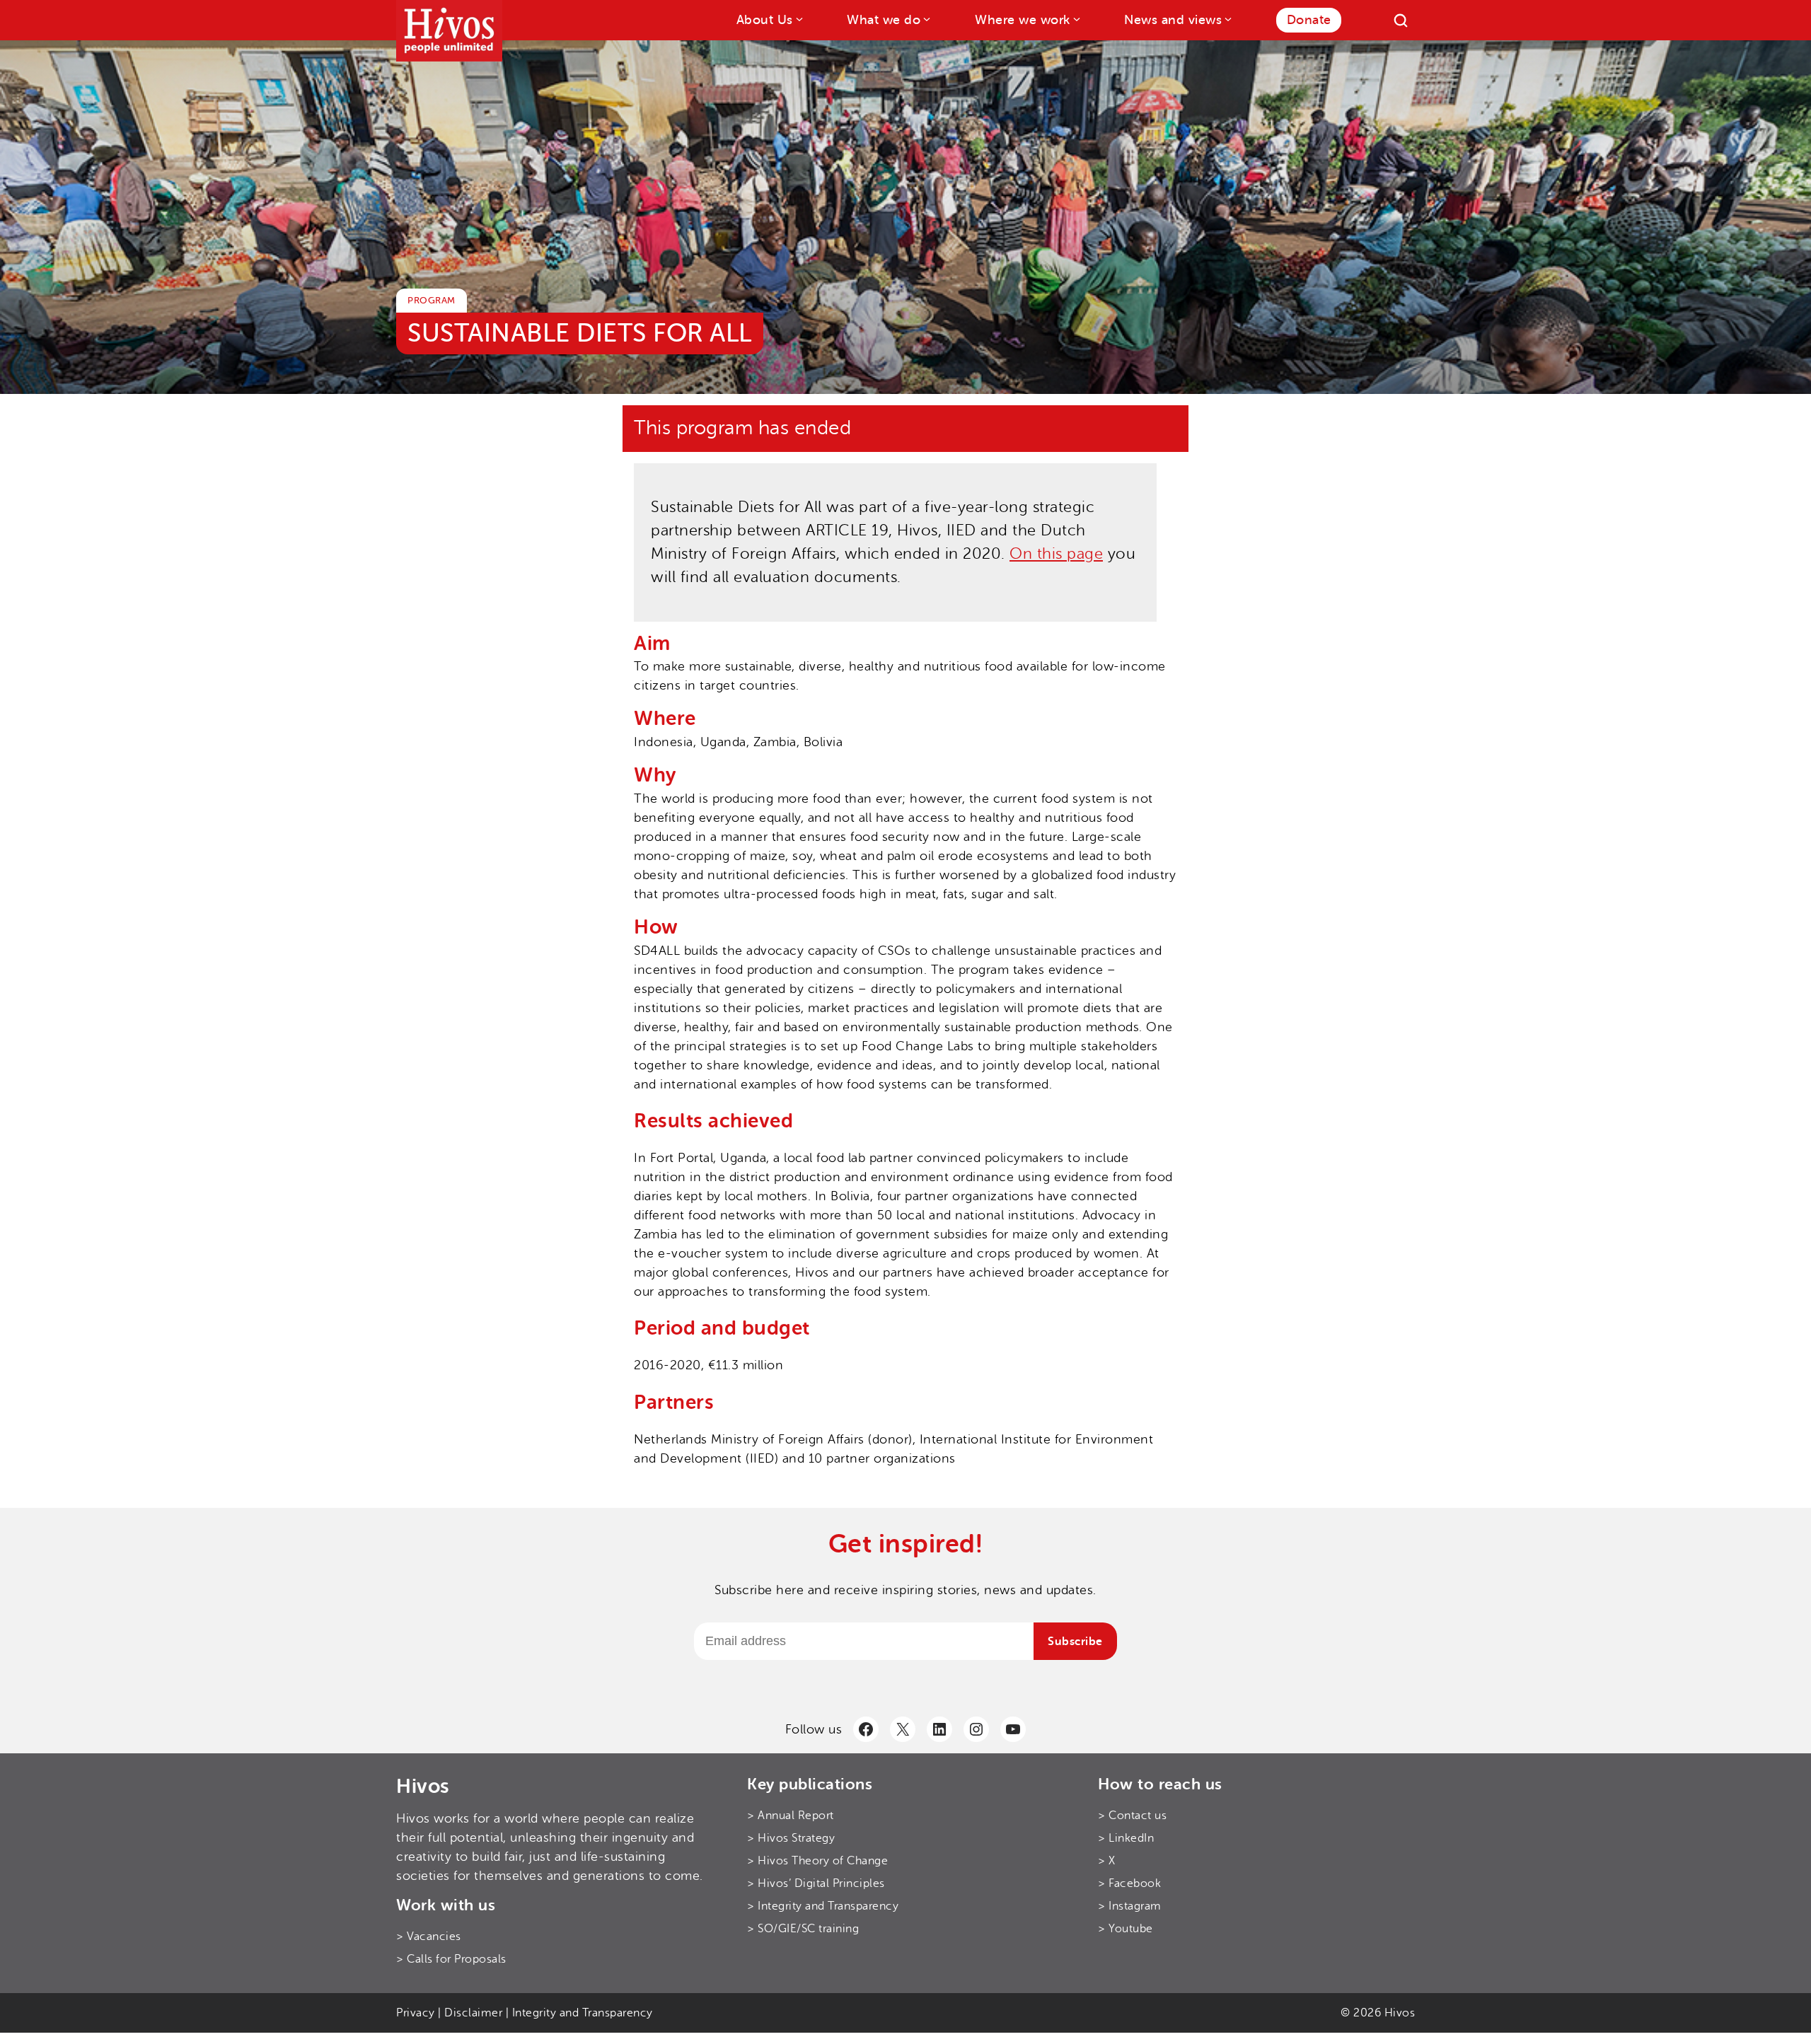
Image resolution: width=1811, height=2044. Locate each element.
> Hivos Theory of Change (817, 1861)
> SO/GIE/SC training (803, 1929)
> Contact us (1132, 1816)
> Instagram (1130, 1906)
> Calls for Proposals (451, 1959)
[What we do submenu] (926, 19)
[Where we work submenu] (1076, 19)
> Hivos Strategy (791, 1838)
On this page (1056, 554)
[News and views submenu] (1227, 19)
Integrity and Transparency (583, 2013)
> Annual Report (791, 1816)
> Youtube (1126, 1929)
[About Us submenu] (798, 19)
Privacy (416, 2013)
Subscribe (1075, 1642)
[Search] (1401, 21)
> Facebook (1129, 1883)
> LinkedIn (1126, 1838)
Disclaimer (473, 2013)
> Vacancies (429, 1936)
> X (1107, 1861)
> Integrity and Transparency (823, 1906)
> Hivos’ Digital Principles (816, 1883)
